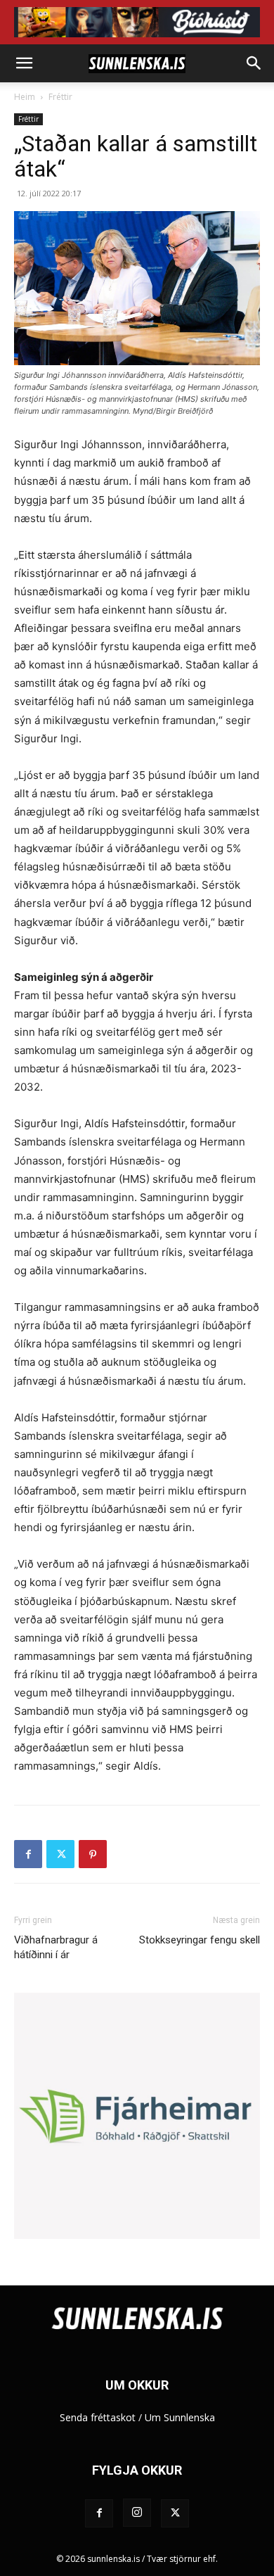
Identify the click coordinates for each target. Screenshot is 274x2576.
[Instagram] (137, 2513)
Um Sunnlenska (180, 2417)
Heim (25, 97)
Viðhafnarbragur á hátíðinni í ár (56, 1947)
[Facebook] (28, 1854)
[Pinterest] (93, 1854)
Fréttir (60, 97)
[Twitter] (60, 1854)
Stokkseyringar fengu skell (200, 1940)
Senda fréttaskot (98, 2417)
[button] (24, 63)
